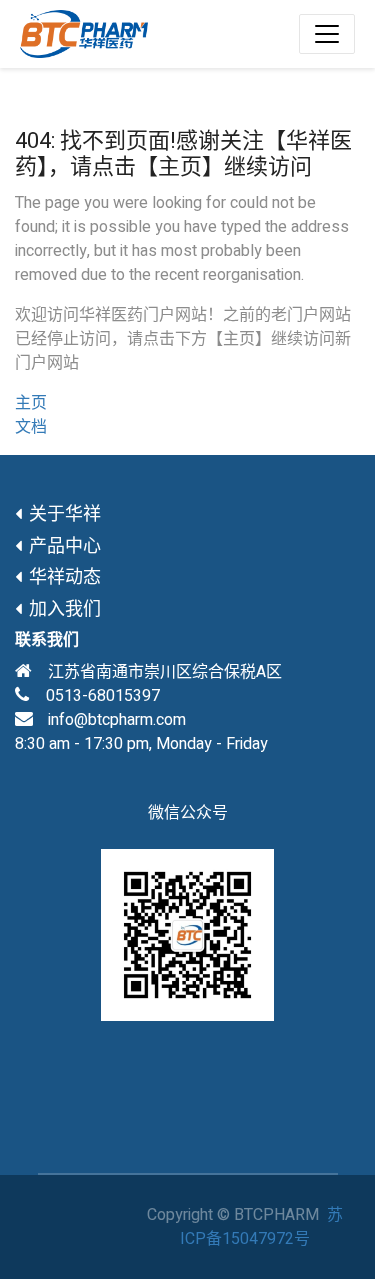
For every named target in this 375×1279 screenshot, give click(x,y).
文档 (31, 427)
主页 (31, 403)
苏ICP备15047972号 (261, 1227)
